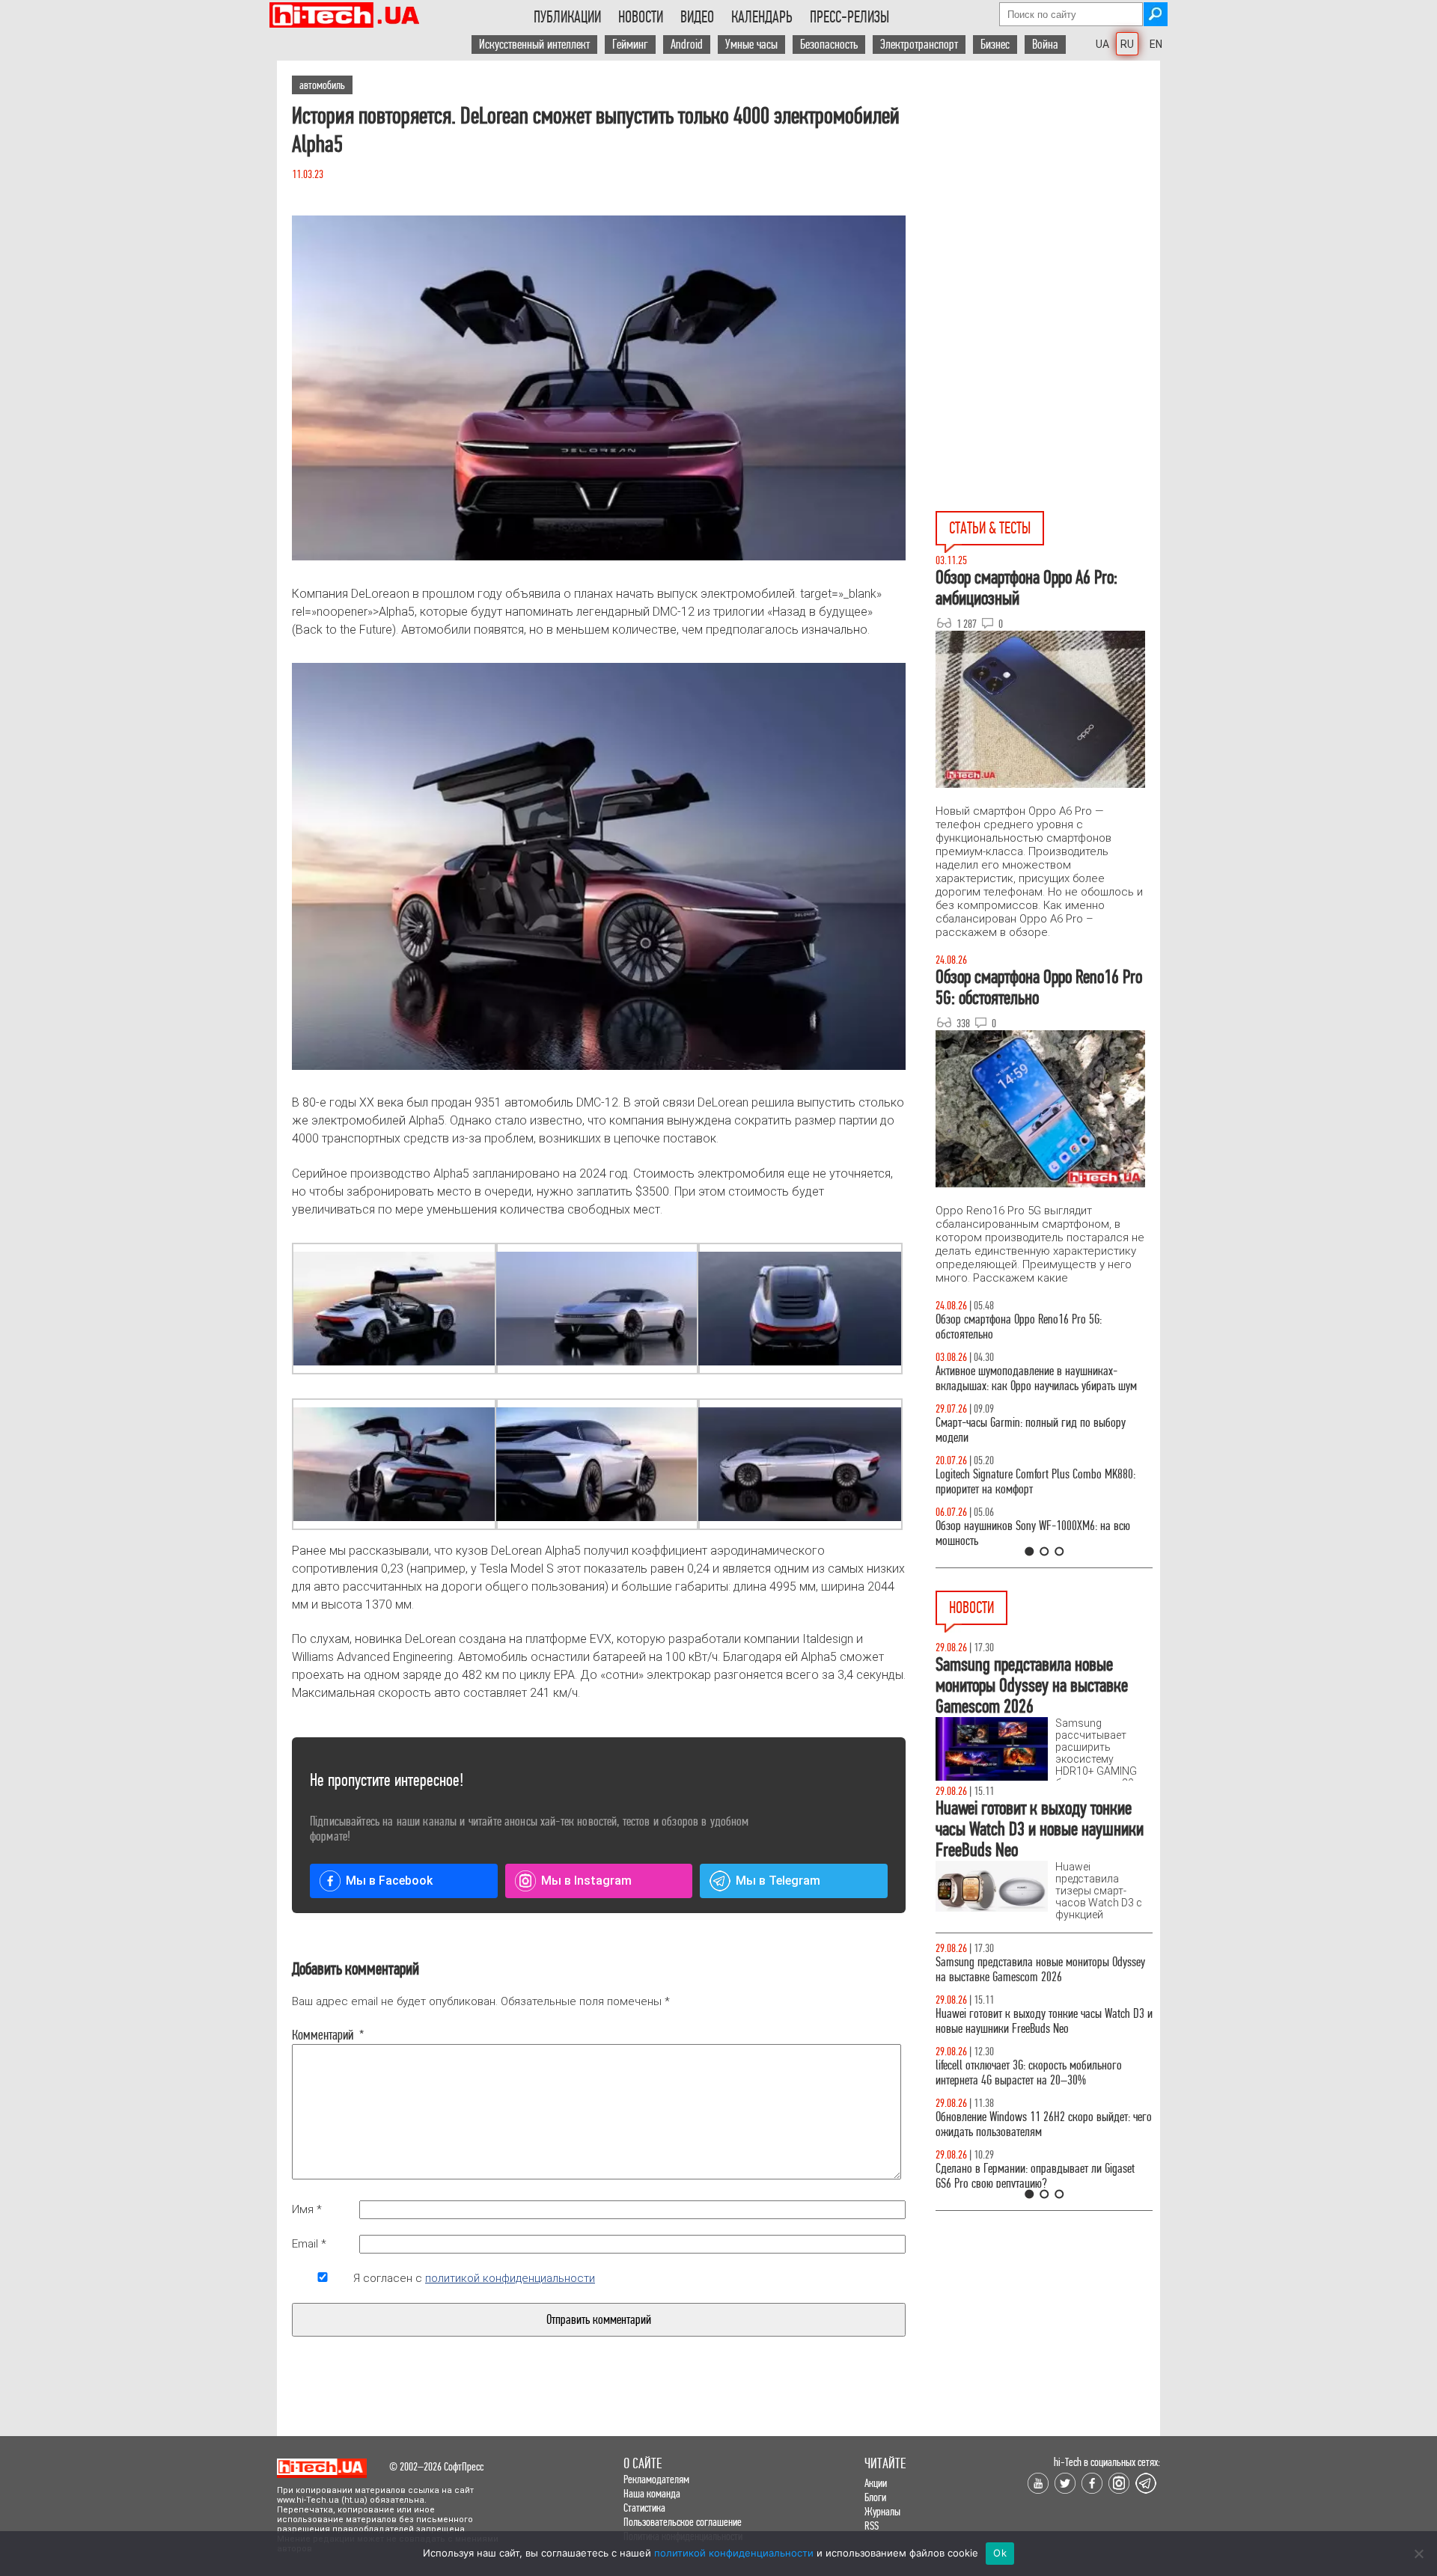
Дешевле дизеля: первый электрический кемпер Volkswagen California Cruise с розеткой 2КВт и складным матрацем (1040, 2029)
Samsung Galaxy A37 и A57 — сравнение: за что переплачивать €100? (1041, 1533)
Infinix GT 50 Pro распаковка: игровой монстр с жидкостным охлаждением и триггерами (1038, 1482)
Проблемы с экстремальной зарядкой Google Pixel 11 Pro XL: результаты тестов (1034, 2154)
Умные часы (751, 45)
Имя (307, 2209)
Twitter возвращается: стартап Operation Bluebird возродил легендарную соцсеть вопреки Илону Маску (1041, 2095)
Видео (697, 17)
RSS (872, 2525)
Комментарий (323, 2035)
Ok (1000, 2553)
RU (1127, 44)
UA (1102, 44)
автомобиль (322, 85)
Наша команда (652, 2493)
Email (309, 2244)
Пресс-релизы (849, 17)
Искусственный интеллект (534, 45)
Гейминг (630, 45)
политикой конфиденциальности (510, 2278)
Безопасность (829, 45)
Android (687, 45)
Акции (876, 2483)
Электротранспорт (919, 45)
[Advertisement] (1048, 195)
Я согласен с (474, 2278)
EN (1156, 44)
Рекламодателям (656, 2479)
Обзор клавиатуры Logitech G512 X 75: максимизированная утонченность (1018, 1430)
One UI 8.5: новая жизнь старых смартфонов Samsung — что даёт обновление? (1031, 1379)
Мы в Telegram (778, 1881)
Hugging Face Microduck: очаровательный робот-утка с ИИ (1041, 1970)
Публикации (567, 17)
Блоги (875, 2497)
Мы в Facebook (389, 1881)
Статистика (644, 2508)
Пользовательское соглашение (683, 2522)
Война (1045, 45)
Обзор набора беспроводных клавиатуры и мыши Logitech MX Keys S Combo (1030, 1327)
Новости (641, 17)
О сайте (643, 2463)
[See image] (393, 1309)
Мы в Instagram (586, 1881)
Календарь (762, 17)
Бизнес (995, 45)
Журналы (882, 2511)
